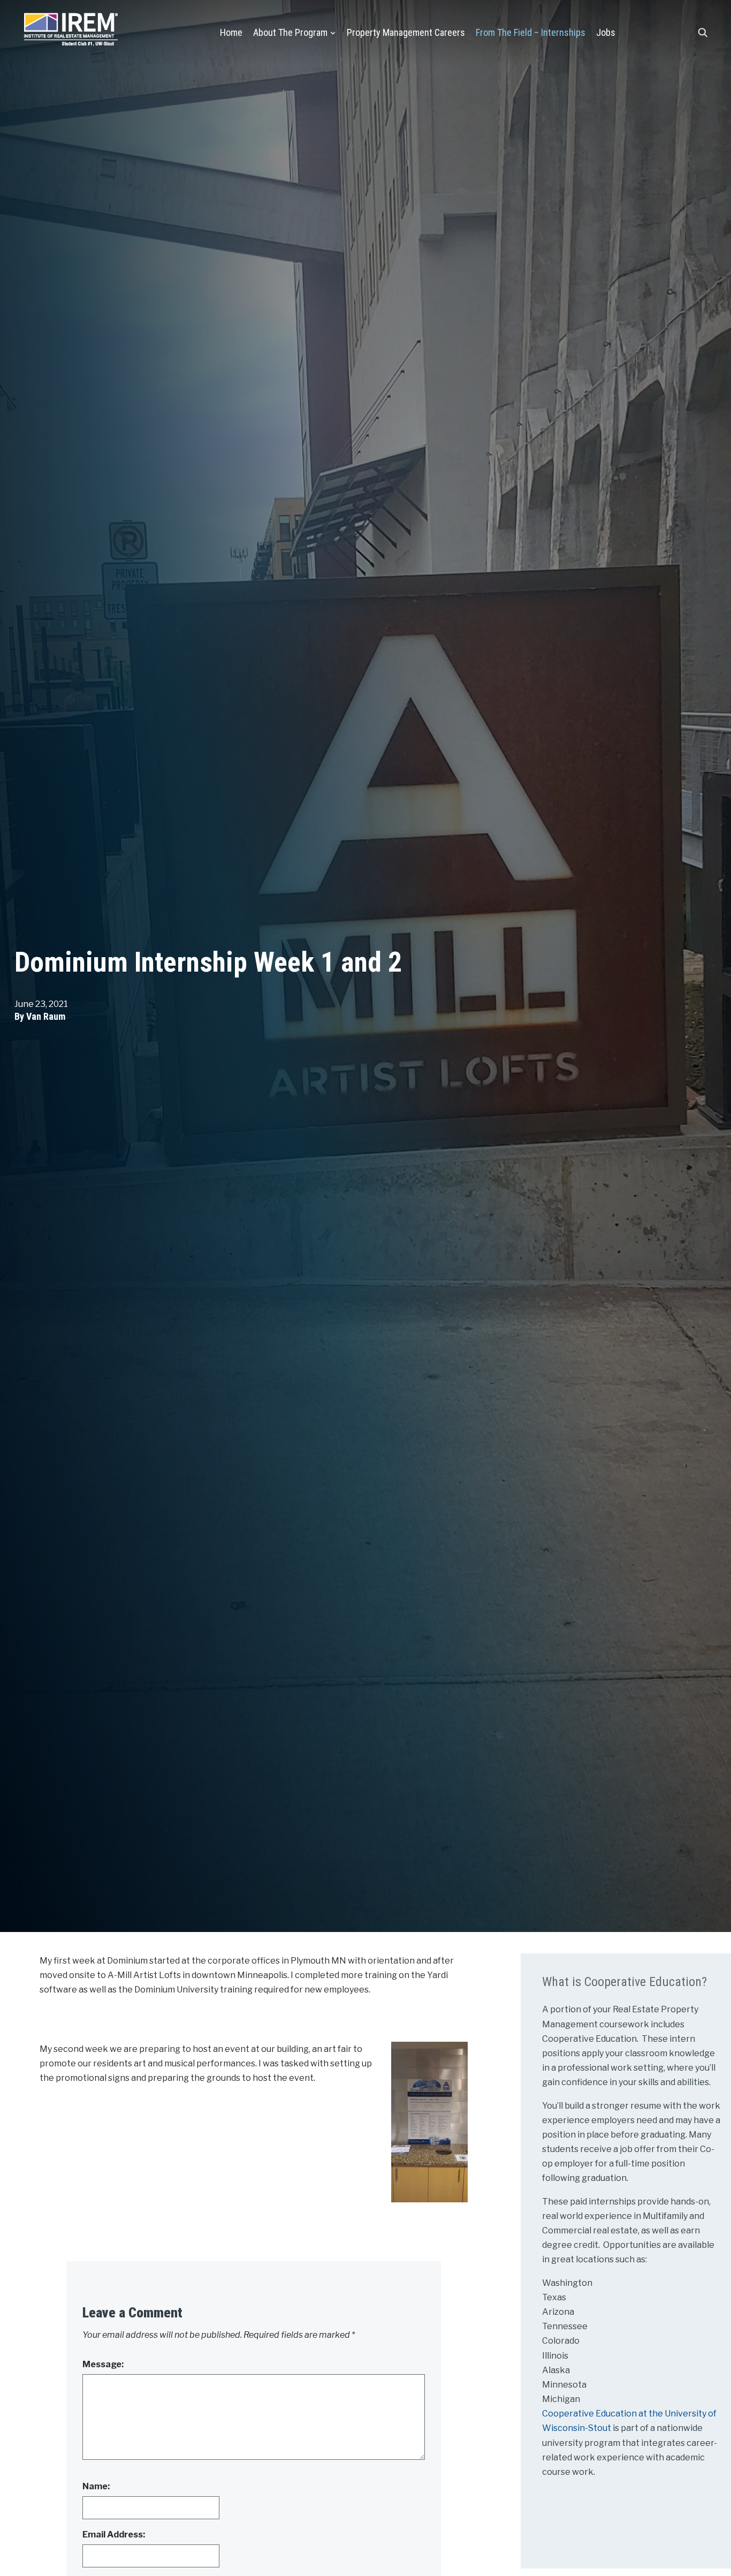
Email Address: (114, 2535)
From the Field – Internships (531, 32)
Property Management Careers (406, 32)
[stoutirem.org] (71, 27)
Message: (103, 2364)
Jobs (606, 32)
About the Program (290, 32)
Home (231, 32)
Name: (96, 2486)
